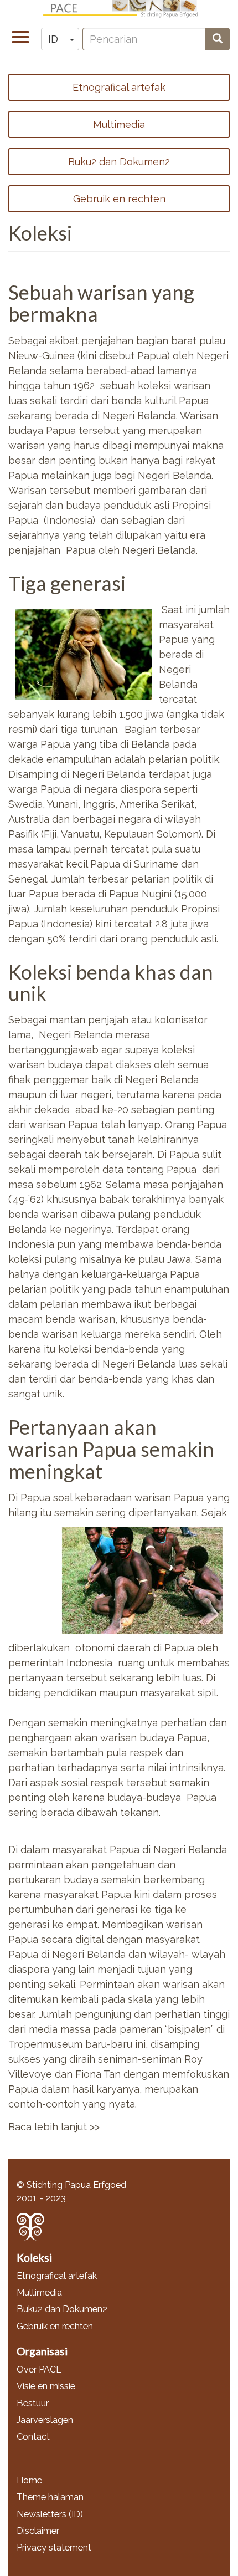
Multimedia (119, 124)
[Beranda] (123, 9)
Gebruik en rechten (119, 199)
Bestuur (33, 2403)
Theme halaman (50, 2497)
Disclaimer (38, 2531)
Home (29, 2480)
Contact (33, 2437)
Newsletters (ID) (50, 2514)
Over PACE (39, 2370)
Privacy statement (54, 2547)
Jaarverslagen (45, 2420)
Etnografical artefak (119, 87)
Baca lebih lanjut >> (54, 2127)
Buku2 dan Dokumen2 (119, 162)
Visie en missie (46, 2386)
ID (53, 39)
